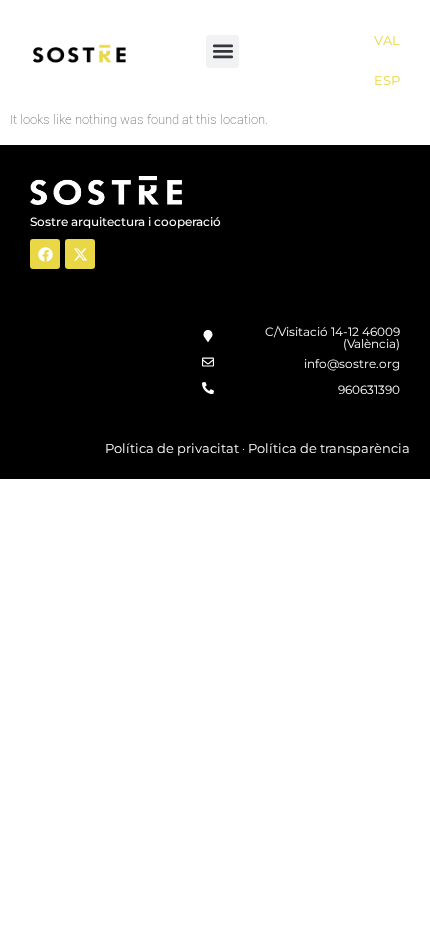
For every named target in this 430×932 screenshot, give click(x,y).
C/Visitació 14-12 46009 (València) (332, 337)
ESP (387, 80)
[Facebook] (45, 254)
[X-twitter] (80, 254)
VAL (387, 40)
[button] (222, 51)
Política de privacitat (172, 448)
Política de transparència (329, 448)
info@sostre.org (352, 363)
